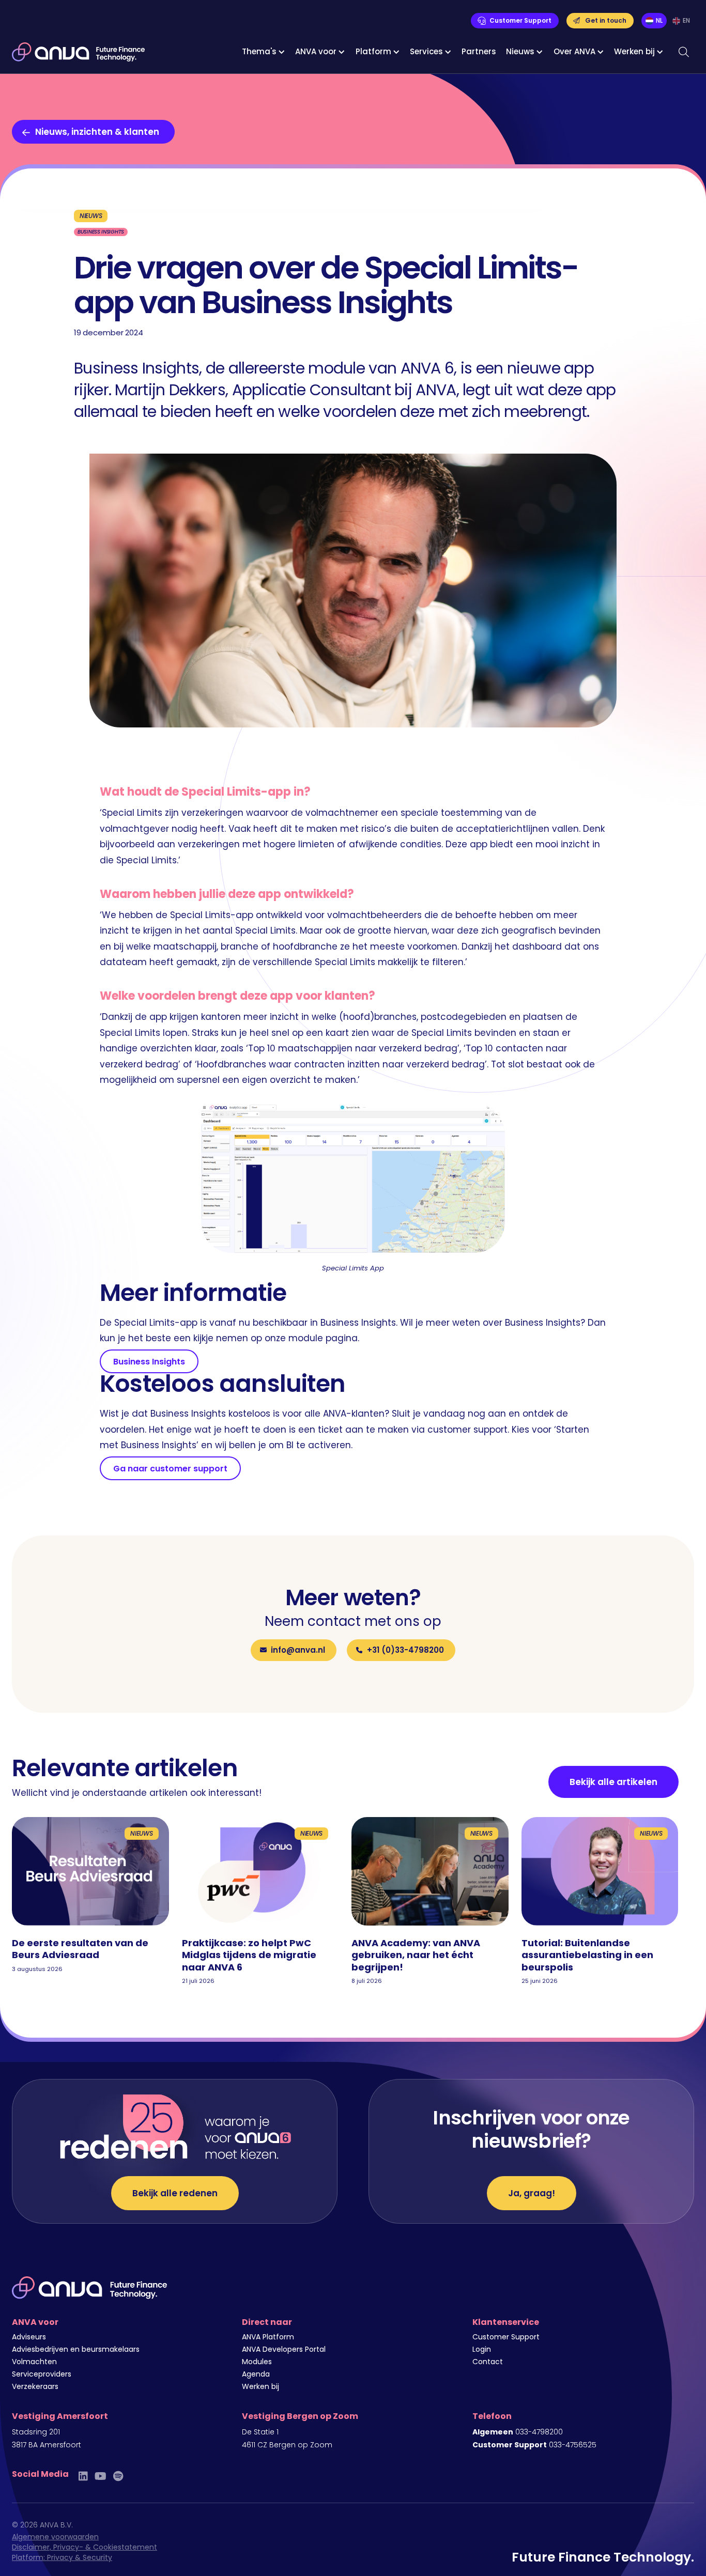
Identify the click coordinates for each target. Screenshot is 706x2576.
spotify (118, 2476)
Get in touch (606, 20)
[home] (78, 52)
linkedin (83, 2476)
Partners (479, 51)
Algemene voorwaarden (55, 2537)
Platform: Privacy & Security (62, 2557)
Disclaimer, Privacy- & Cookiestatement (85, 2547)
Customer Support (520, 20)
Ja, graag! (532, 2193)
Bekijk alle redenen (175, 2193)
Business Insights (149, 1362)
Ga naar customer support (170, 1469)
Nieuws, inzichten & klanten (97, 132)
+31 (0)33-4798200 (405, 1650)
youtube (101, 2476)
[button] (264, 52)
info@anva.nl (298, 1650)
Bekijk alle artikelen (613, 1782)
